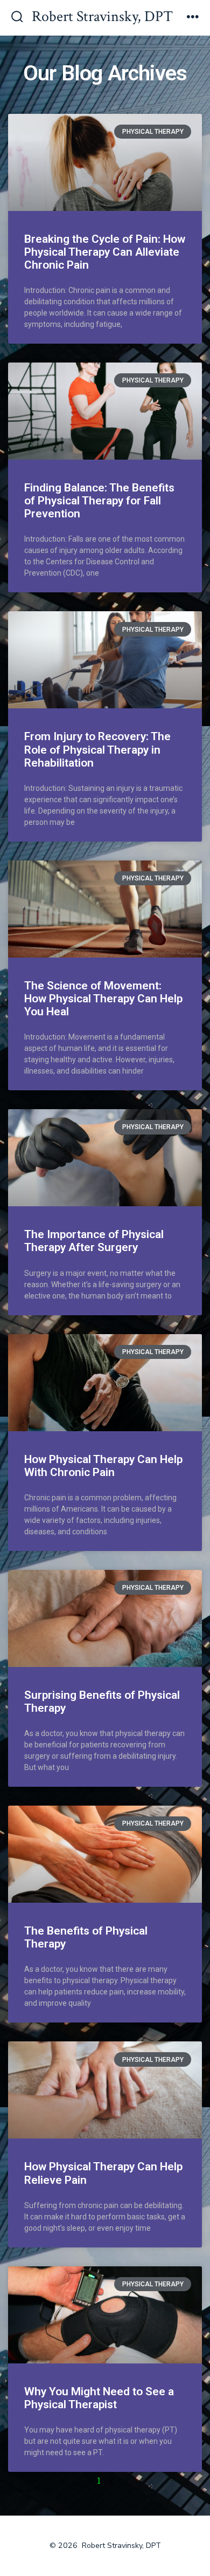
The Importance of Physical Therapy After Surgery (94, 1241)
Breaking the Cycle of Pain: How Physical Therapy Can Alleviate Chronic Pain (105, 252)
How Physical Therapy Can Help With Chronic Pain (103, 1466)
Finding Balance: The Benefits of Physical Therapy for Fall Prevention (99, 501)
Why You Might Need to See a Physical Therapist (99, 2398)
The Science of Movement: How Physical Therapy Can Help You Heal (103, 999)
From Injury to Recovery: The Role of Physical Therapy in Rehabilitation (97, 749)
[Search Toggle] (17, 18)
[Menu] (193, 18)
